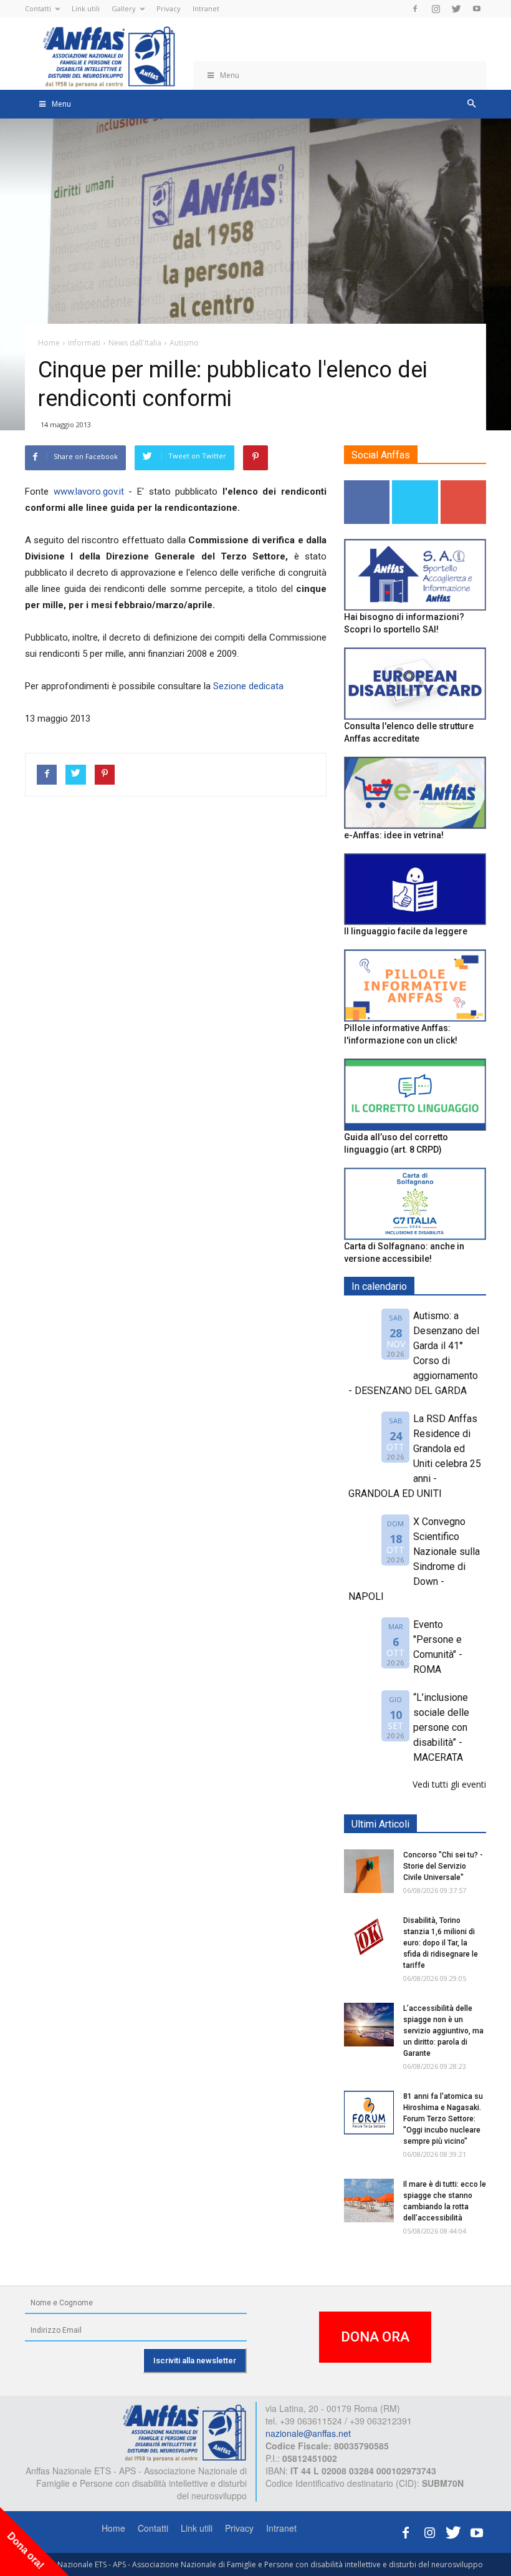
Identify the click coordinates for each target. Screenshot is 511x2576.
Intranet (206, 8)
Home (113, 2528)
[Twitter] (456, 9)
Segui (367, 485)
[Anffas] (184, 2431)
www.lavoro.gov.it (89, 491)
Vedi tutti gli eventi (449, 1784)
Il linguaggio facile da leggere (406, 931)
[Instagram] (436, 9)
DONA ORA (375, 2337)
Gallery (124, 8)
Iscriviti (463, 485)
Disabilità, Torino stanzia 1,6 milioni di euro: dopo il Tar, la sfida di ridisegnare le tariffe (441, 1943)
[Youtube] (477, 9)
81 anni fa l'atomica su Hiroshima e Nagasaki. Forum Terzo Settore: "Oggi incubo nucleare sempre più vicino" (443, 2119)
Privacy (169, 8)
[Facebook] (415, 9)
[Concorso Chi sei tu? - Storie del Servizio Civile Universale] (369, 1871)
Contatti (38, 8)
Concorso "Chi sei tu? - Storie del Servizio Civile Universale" (443, 1866)
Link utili (86, 8)
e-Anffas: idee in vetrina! (394, 835)
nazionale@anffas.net (308, 2433)
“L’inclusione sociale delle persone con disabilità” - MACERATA (441, 1727)
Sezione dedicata (248, 686)
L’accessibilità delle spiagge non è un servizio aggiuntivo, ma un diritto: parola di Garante (443, 2031)
